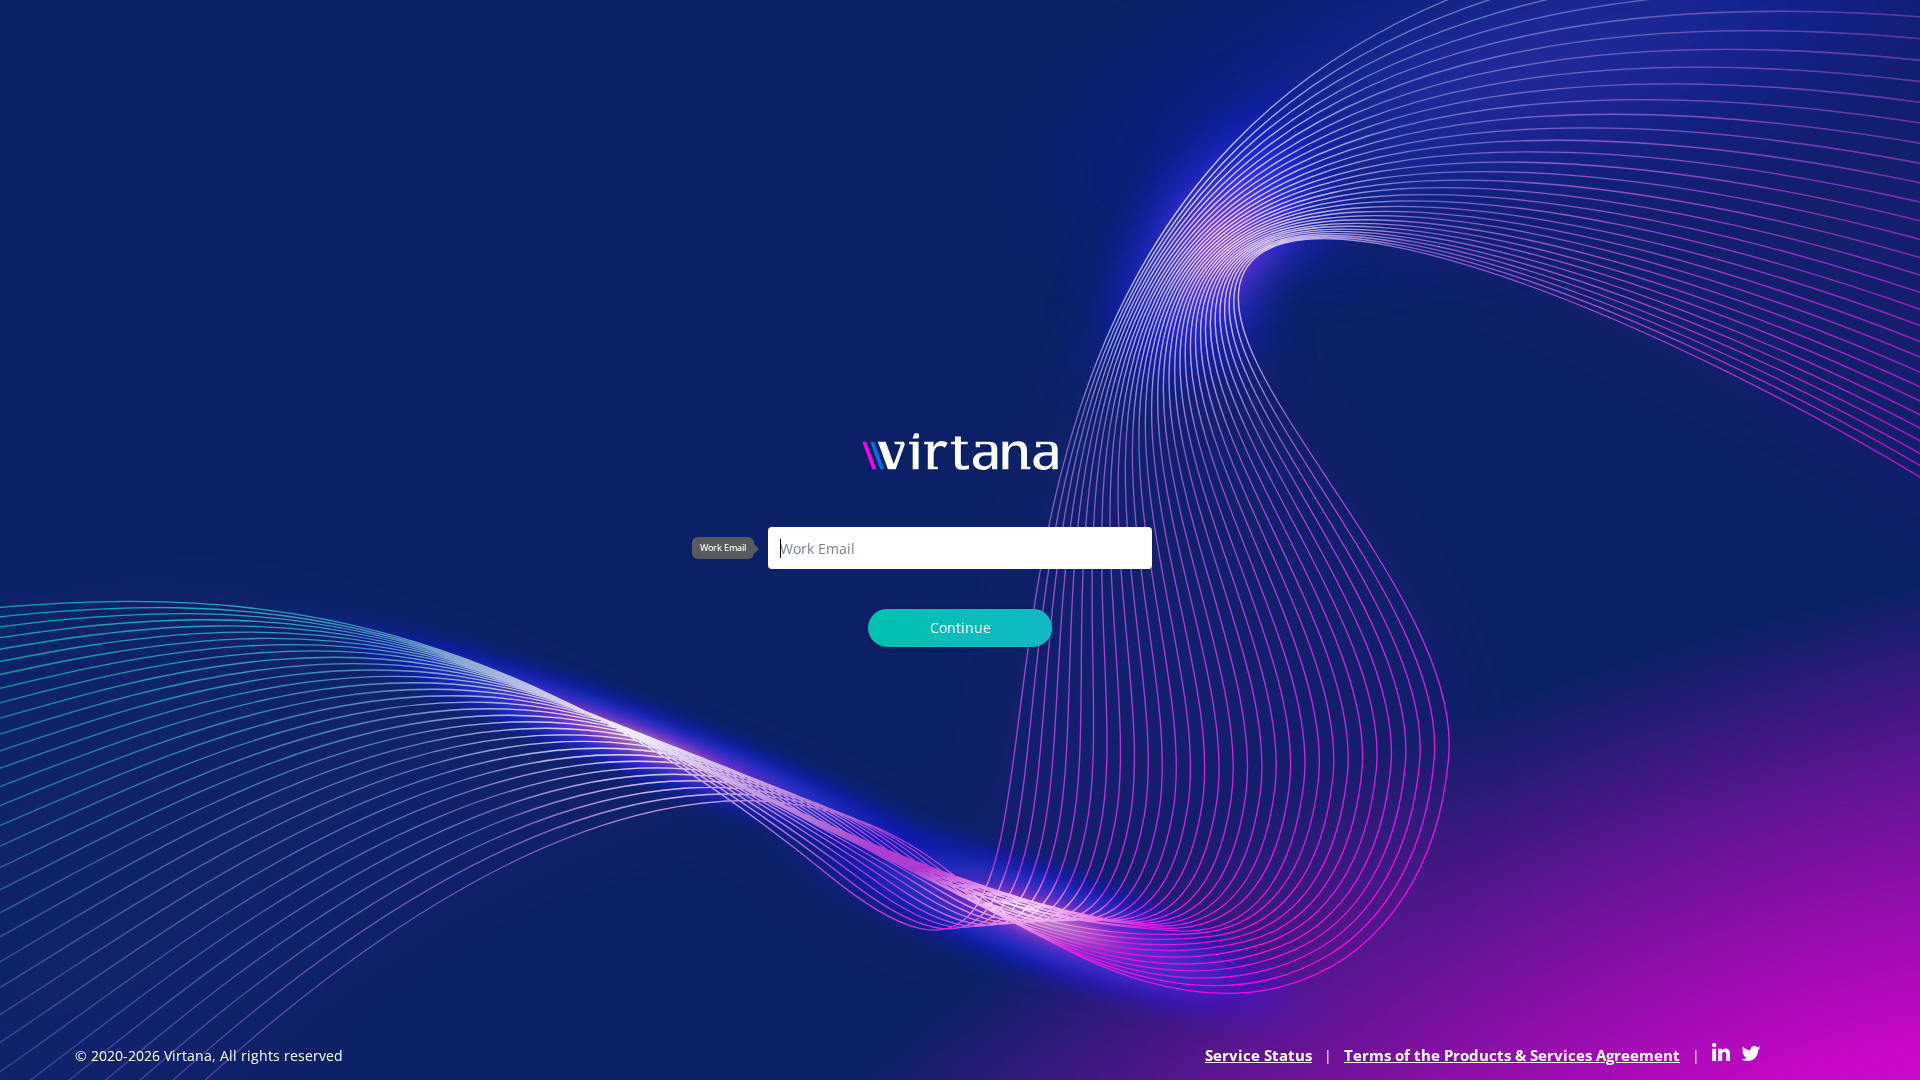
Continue (960, 627)
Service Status (1258, 1055)
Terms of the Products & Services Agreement (1512, 1055)
